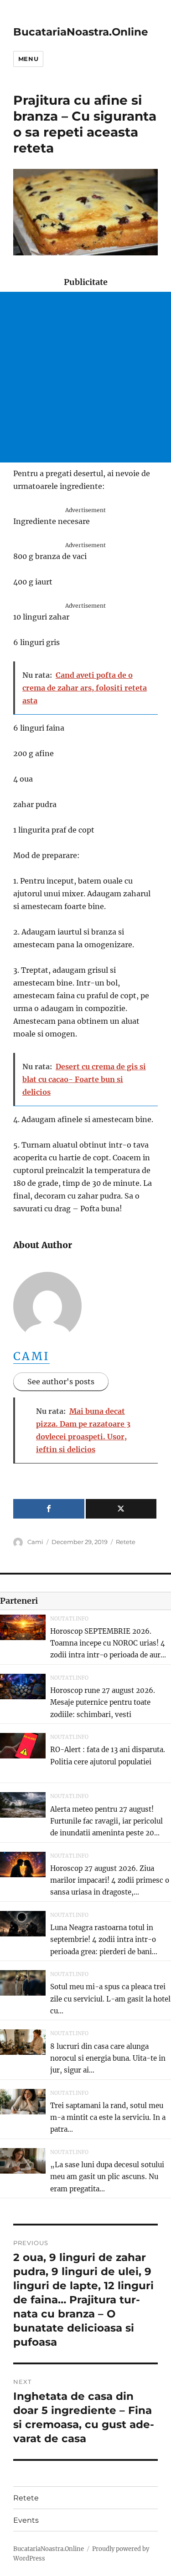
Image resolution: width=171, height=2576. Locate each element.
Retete (126, 1542)
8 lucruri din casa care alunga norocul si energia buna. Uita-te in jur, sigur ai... (108, 2058)
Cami (32, 1356)
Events (26, 2520)
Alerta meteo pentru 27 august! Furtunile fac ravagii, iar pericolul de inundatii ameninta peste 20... (106, 1821)
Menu (28, 59)
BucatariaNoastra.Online (81, 32)
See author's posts (61, 1382)
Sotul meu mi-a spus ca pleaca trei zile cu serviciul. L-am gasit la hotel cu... (110, 1999)
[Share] (49, 1509)
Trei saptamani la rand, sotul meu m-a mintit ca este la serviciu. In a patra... (108, 2118)
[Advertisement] (85, 377)
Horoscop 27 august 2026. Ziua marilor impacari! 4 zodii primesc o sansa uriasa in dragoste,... (110, 1880)
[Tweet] (121, 1509)
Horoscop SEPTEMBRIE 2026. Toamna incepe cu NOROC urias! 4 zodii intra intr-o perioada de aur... (108, 1643)
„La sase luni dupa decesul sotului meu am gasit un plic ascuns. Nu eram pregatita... (107, 2177)
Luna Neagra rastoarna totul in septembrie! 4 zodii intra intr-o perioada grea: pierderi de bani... (104, 1940)
